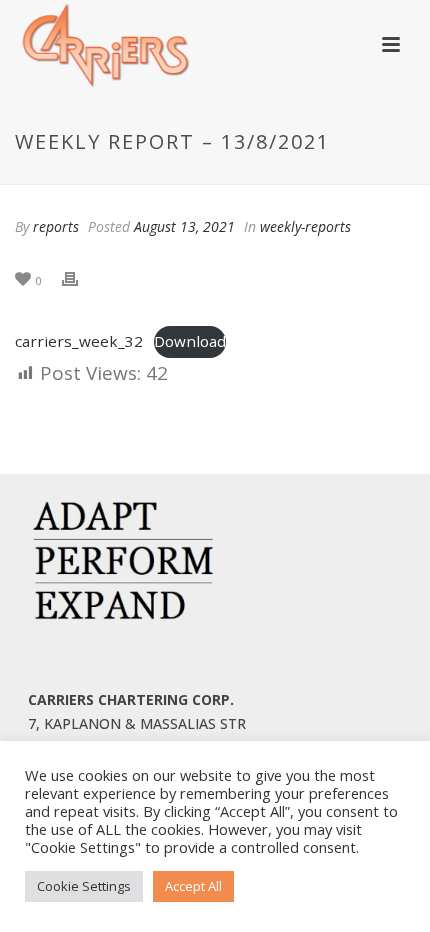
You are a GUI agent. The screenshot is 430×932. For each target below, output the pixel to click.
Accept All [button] (193, 886)
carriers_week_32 (79, 341)
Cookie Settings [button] (84, 886)
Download (190, 341)
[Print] (80, 279)
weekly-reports (305, 226)
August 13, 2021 (184, 226)
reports (56, 226)
